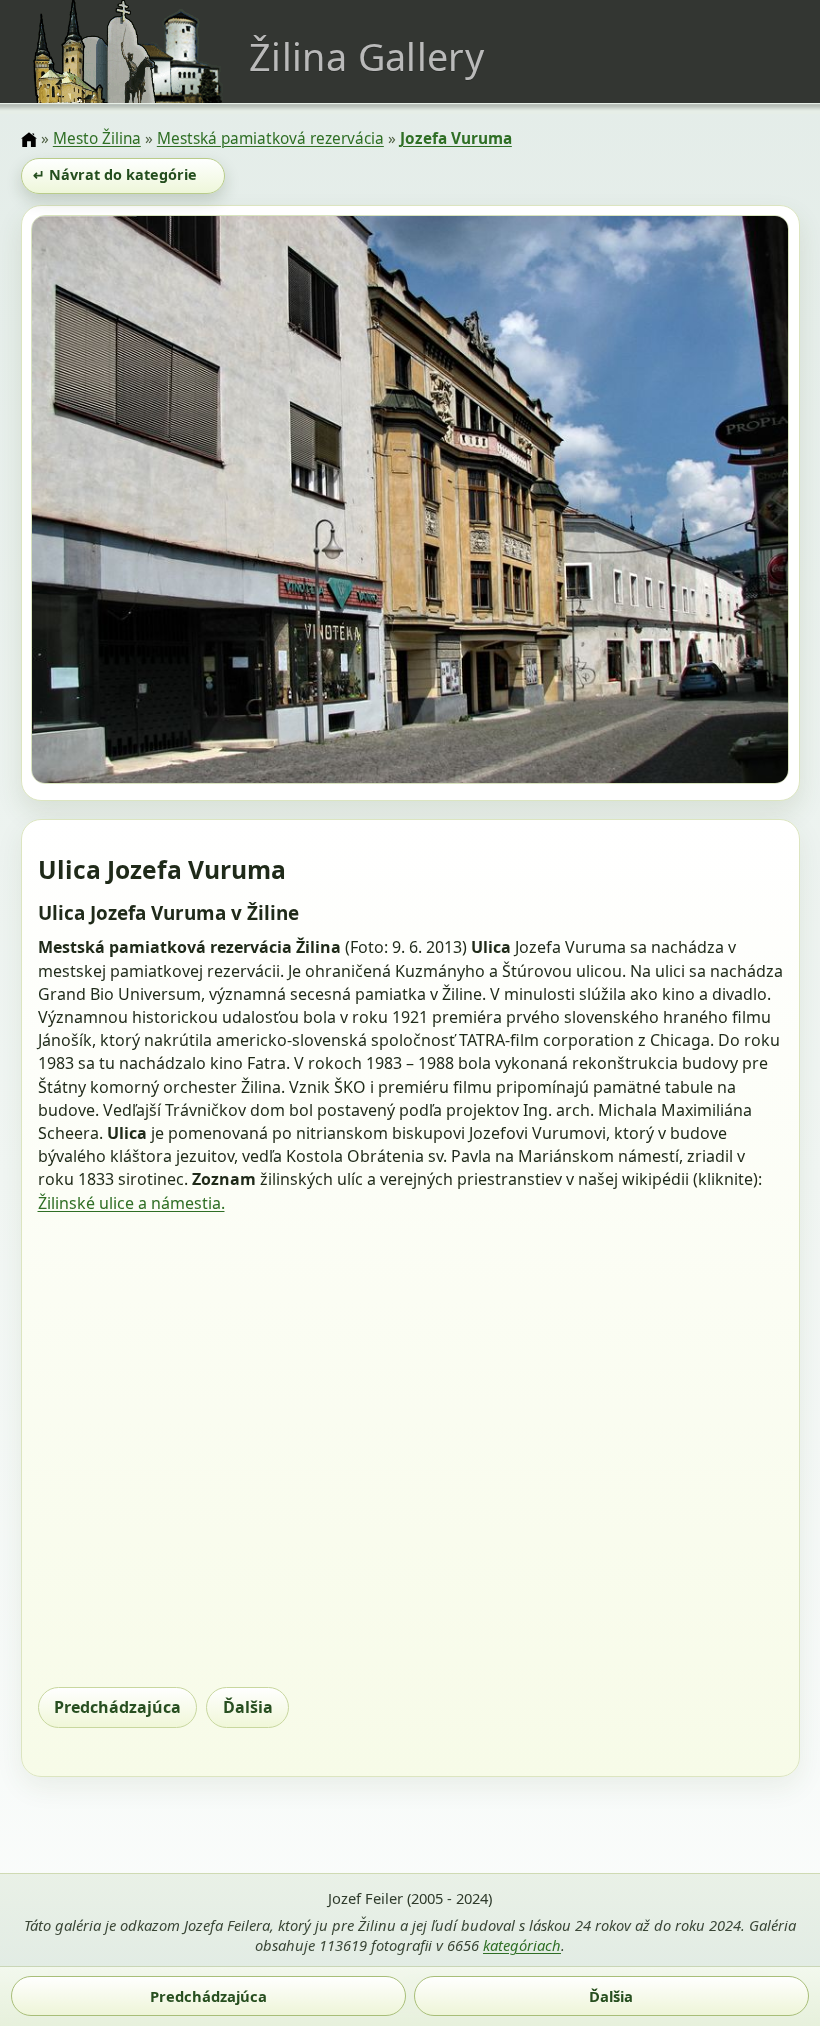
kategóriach (522, 1945)
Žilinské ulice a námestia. (131, 1203)
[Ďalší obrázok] (675, 502)
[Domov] (29, 140)
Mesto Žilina (97, 138)
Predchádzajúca (117, 1707)
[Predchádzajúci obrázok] (144, 502)
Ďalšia (248, 1707)
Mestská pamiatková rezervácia (270, 138)
